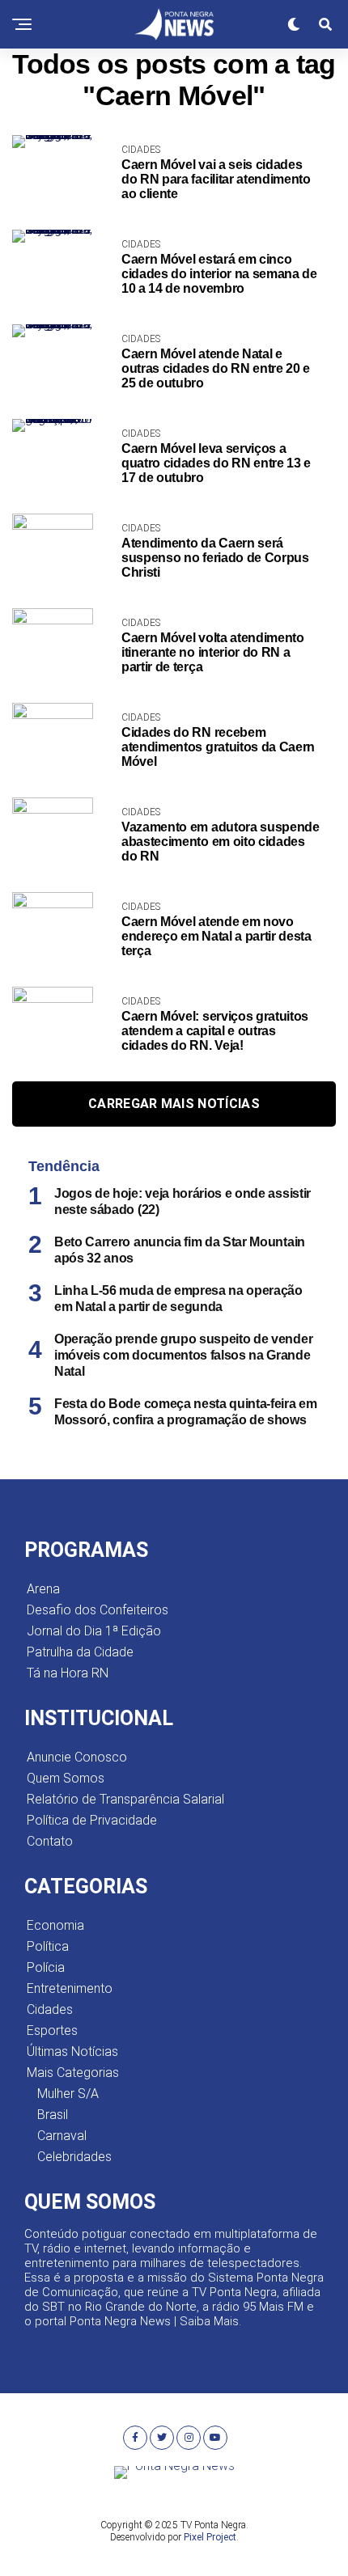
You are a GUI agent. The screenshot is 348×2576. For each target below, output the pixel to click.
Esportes (52, 2030)
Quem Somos (66, 1778)
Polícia (46, 1967)
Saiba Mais (209, 2321)
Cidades (50, 2009)
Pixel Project (210, 2537)
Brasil (53, 2115)
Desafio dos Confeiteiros (98, 1610)
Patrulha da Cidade (80, 1652)
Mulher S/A (68, 2094)
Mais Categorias (73, 2073)
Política (48, 1946)
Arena (43, 1589)
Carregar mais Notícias (174, 1104)
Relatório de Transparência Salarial (125, 1799)
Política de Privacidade (92, 1820)
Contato (50, 1841)
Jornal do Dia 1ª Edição (94, 1631)
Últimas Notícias (72, 2051)
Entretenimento (70, 1988)
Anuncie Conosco (77, 1757)
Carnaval (62, 2136)
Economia (55, 1925)
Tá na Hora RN (68, 1673)
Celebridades (74, 2157)
